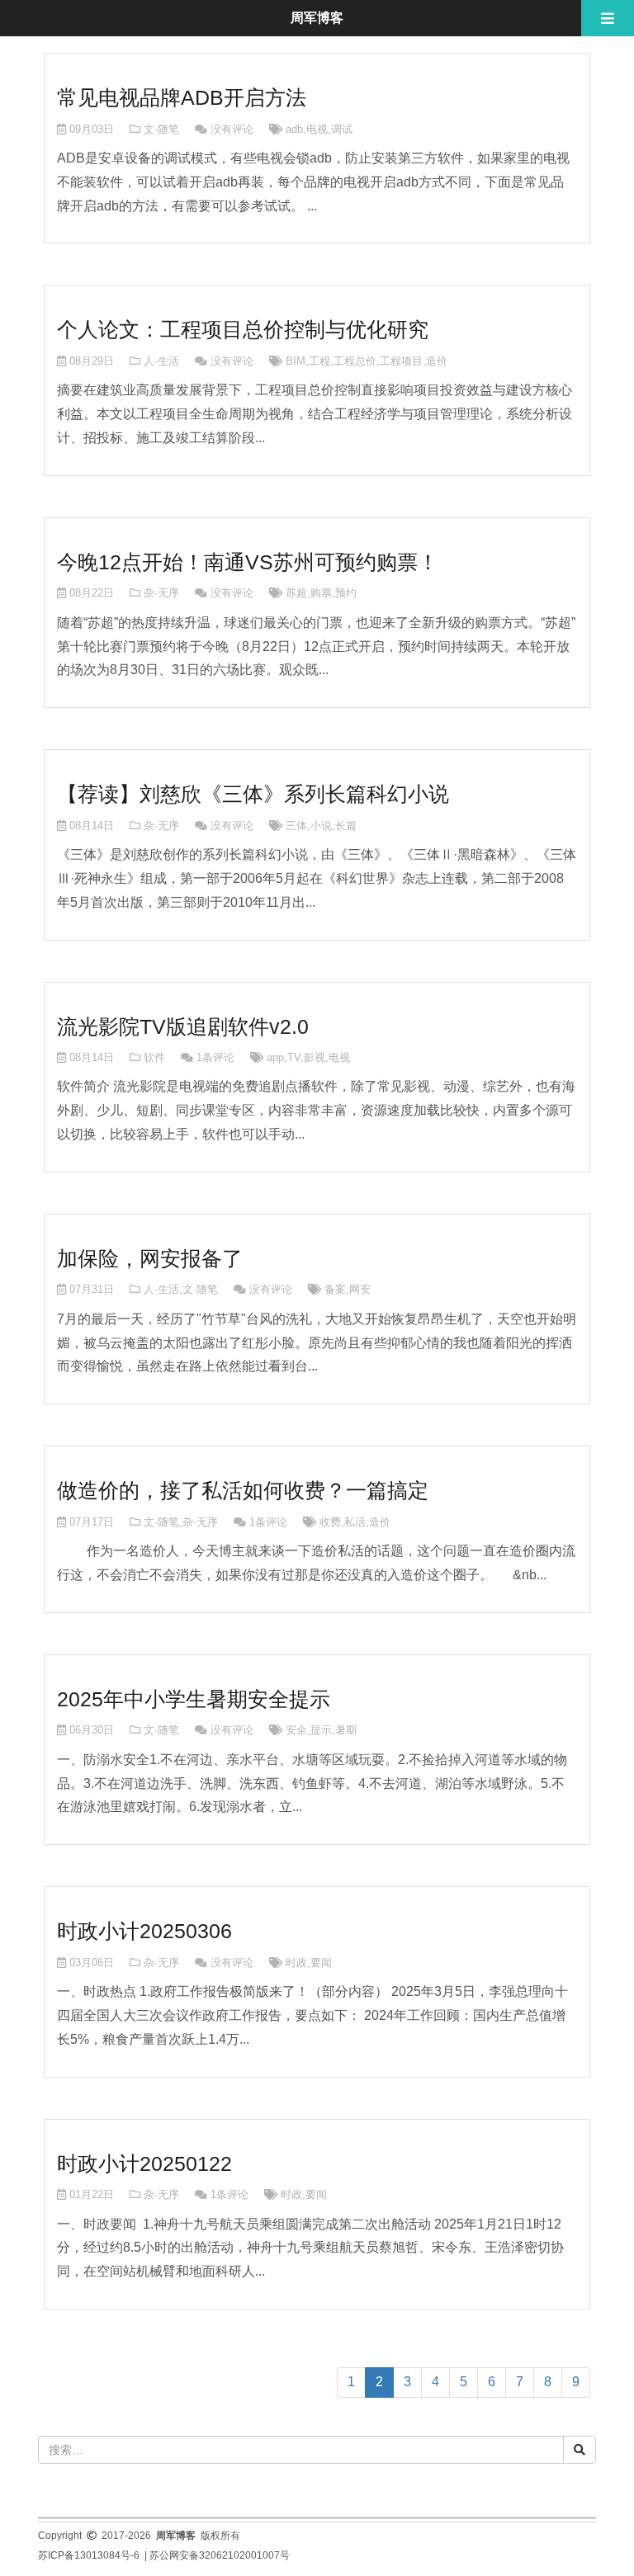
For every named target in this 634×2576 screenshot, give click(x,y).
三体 (296, 826)
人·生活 (161, 361)
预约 (346, 593)
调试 (342, 129)
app (275, 1057)
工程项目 (401, 361)
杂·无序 (161, 593)
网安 (360, 1289)
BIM (296, 361)
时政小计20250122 (144, 2163)
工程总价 (355, 361)
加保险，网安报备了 (150, 1258)
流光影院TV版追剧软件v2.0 (183, 1026)
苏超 (296, 593)
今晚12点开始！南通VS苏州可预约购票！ (248, 562)
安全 (296, 1730)
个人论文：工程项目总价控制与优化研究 (243, 329)
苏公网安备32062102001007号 (220, 2555)
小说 (321, 826)
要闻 (321, 1963)
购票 (321, 593)
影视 (315, 1057)
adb (294, 129)
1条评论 (215, 1057)
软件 (154, 1057)
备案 (335, 1289)
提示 (321, 1730)
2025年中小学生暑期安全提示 (194, 1699)
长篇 (346, 826)
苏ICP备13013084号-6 (89, 2555)
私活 (355, 1522)
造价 (437, 361)
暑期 (346, 1730)
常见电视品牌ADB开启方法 (182, 97)
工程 (319, 361)
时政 (296, 1963)
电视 (317, 129)
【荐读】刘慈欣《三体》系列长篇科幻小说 (253, 794)
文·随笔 (161, 129)
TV (294, 1057)
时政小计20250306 (144, 1931)
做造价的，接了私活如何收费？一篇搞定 (243, 1490)
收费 (330, 1522)
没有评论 (232, 129)
